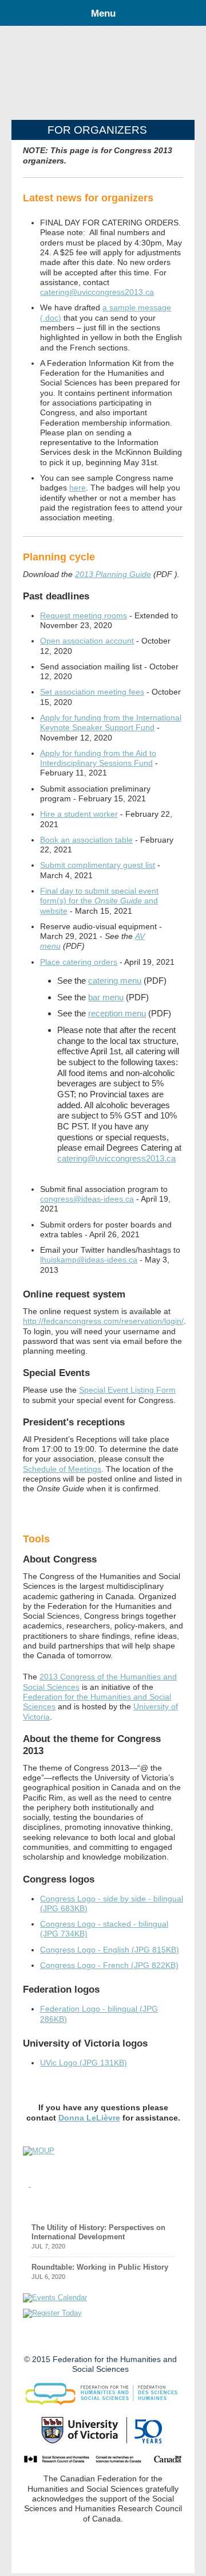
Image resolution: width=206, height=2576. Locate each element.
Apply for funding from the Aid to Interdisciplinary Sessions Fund (98, 758)
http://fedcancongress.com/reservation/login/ (103, 1321)
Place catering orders (79, 962)
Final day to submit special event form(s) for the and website (99, 901)
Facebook (93, 2339)
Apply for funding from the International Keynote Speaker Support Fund (111, 722)
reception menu (117, 1013)
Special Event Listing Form (127, 1390)
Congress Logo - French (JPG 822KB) (109, 1965)
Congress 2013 (103, 76)
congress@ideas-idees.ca (87, 1199)
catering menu (115, 981)
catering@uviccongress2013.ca (97, 292)
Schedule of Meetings (62, 1469)
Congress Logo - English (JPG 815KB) (110, 1950)
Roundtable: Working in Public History (100, 2267)
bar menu (106, 997)
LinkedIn (114, 2339)
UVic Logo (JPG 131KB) (84, 2063)
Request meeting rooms (84, 615)
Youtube (134, 2339)
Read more (154, 2203)
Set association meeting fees (92, 692)
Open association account (87, 641)
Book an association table (86, 840)
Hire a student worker (79, 814)
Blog (42, 2205)
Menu (103, 13)
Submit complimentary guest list (98, 865)
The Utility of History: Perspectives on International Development (98, 2232)
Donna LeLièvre (89, 2118)
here (78, 488)
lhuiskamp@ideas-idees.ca (89, 1260)
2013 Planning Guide (113, 574)
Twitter (72, 2339)
